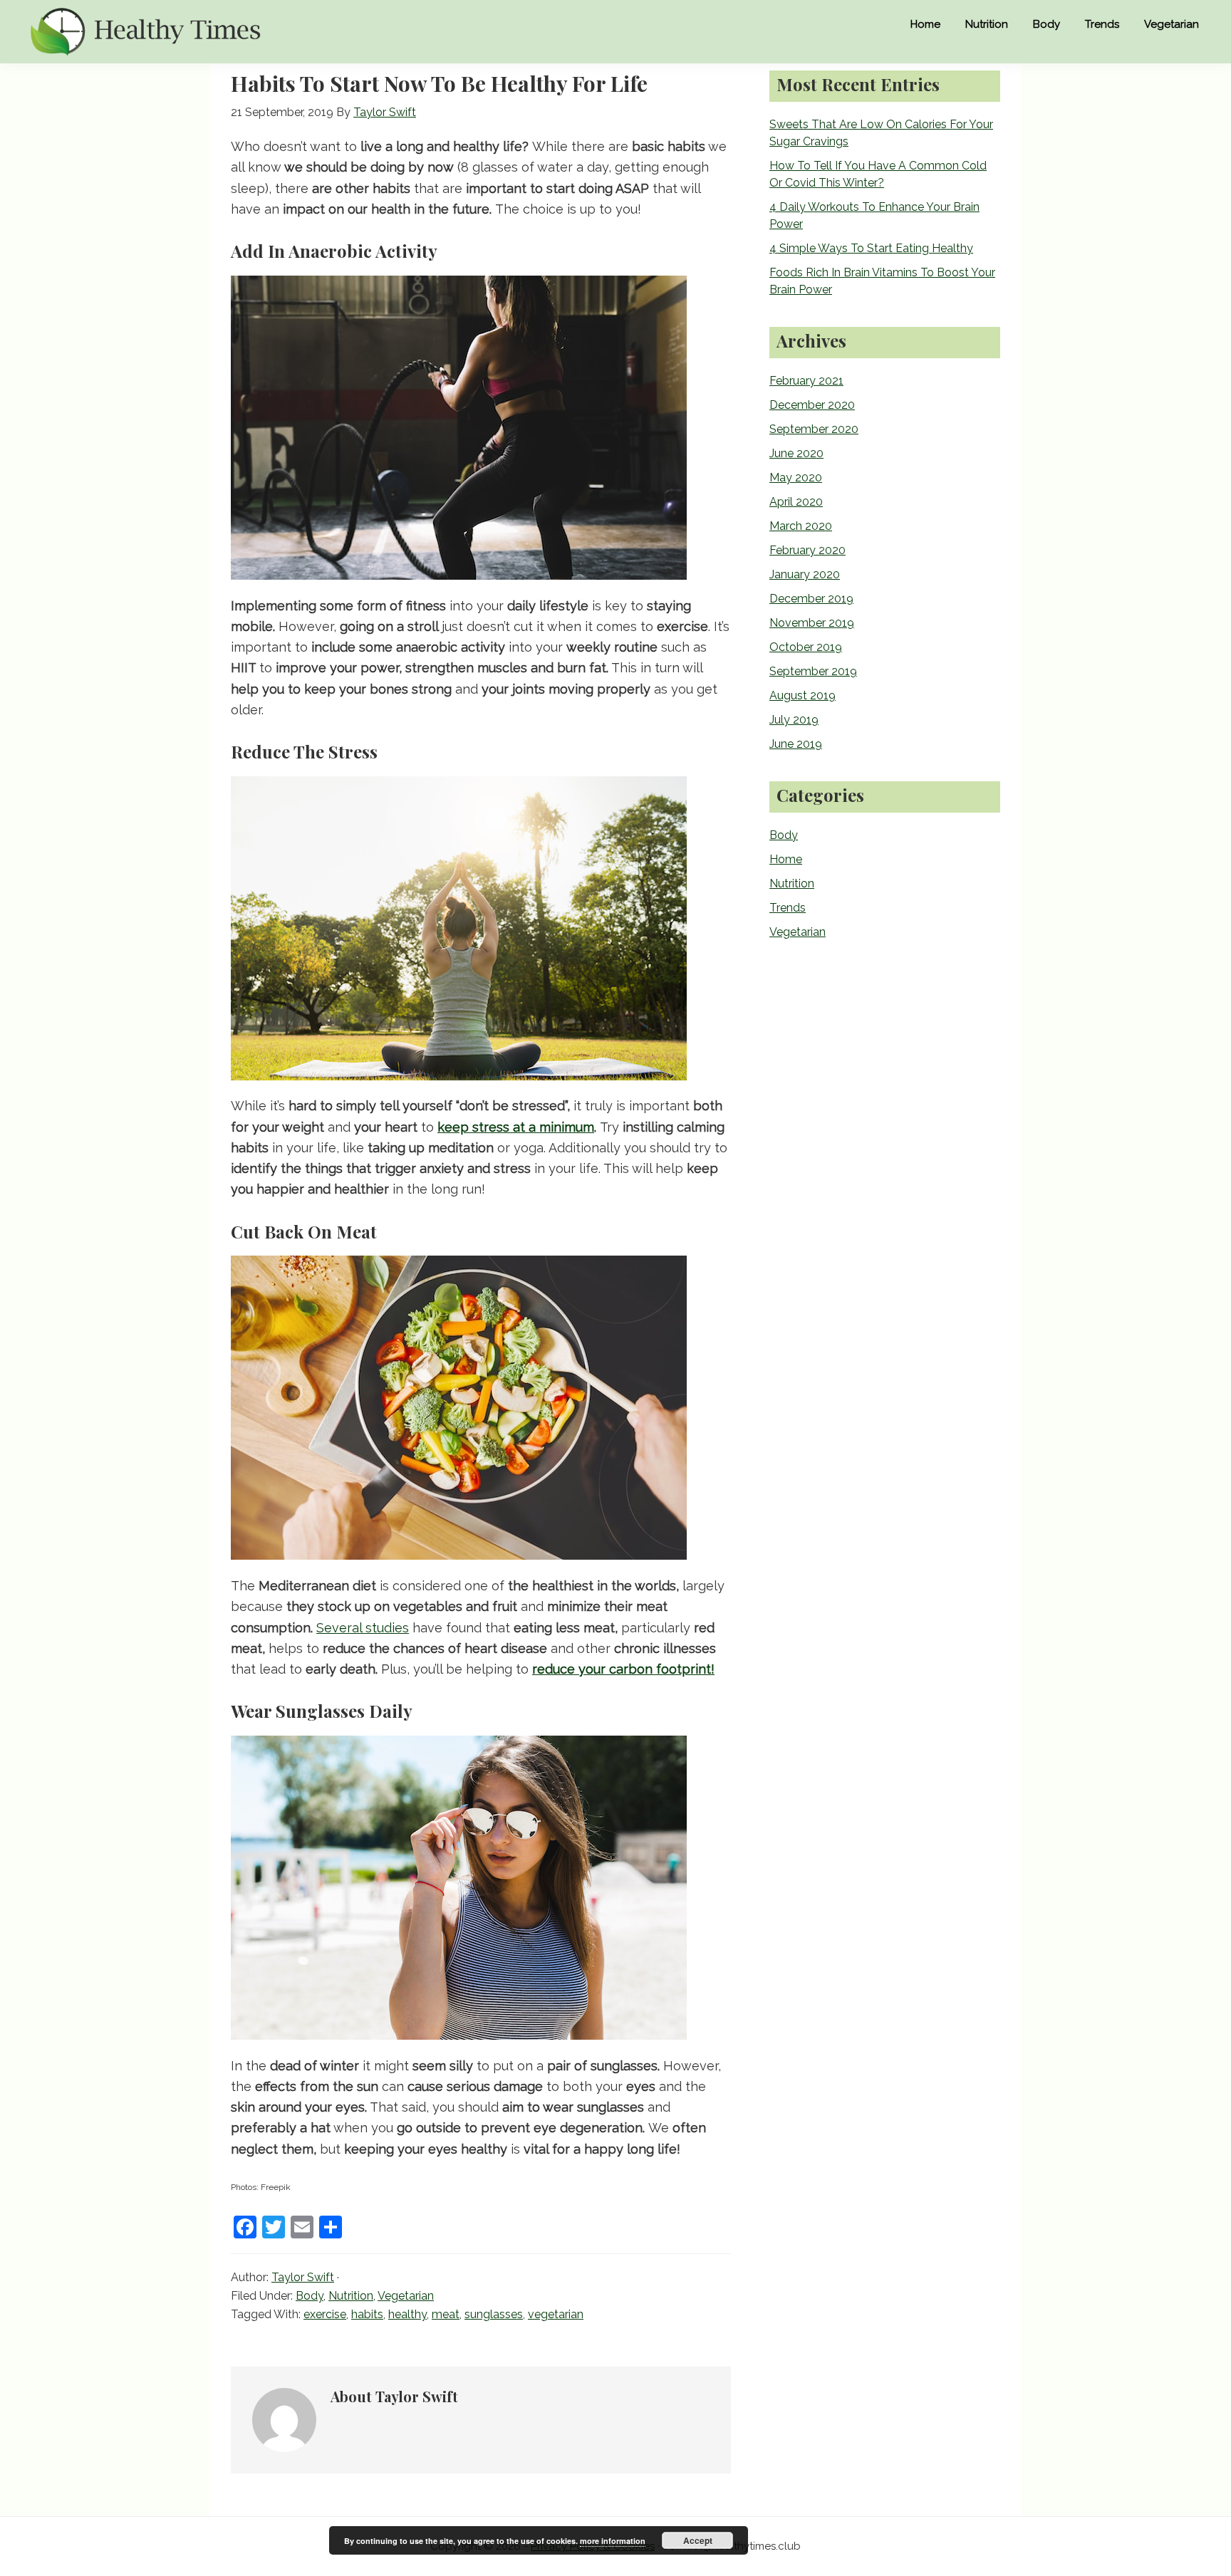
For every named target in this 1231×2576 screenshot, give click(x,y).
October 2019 (806, 647)
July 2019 (794, 720)
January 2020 (805, 574)
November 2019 (812, 623)
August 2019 (803, 695)
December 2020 (812, 405)
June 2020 (796, 453)
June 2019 (796, 744)
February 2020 (807, 550)
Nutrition (351, 2296)
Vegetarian (406, 2296)
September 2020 (814, 429)
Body (310, 2296)
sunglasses (494, 2314)
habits (367, 2314)
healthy (407, 2314)
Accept (698, 2540)
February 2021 (806, 381)
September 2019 (813, 671)
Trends (788, 908)
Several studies (363, 1628)
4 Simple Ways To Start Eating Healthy (871, 248)
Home (786, 859)
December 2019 (811, 599)
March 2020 (801, 526)
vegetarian (556, 2314)
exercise (325, 2314)
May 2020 (796, 478)
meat (446, 2314)
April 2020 (796, 502)
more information (613, 2541)
